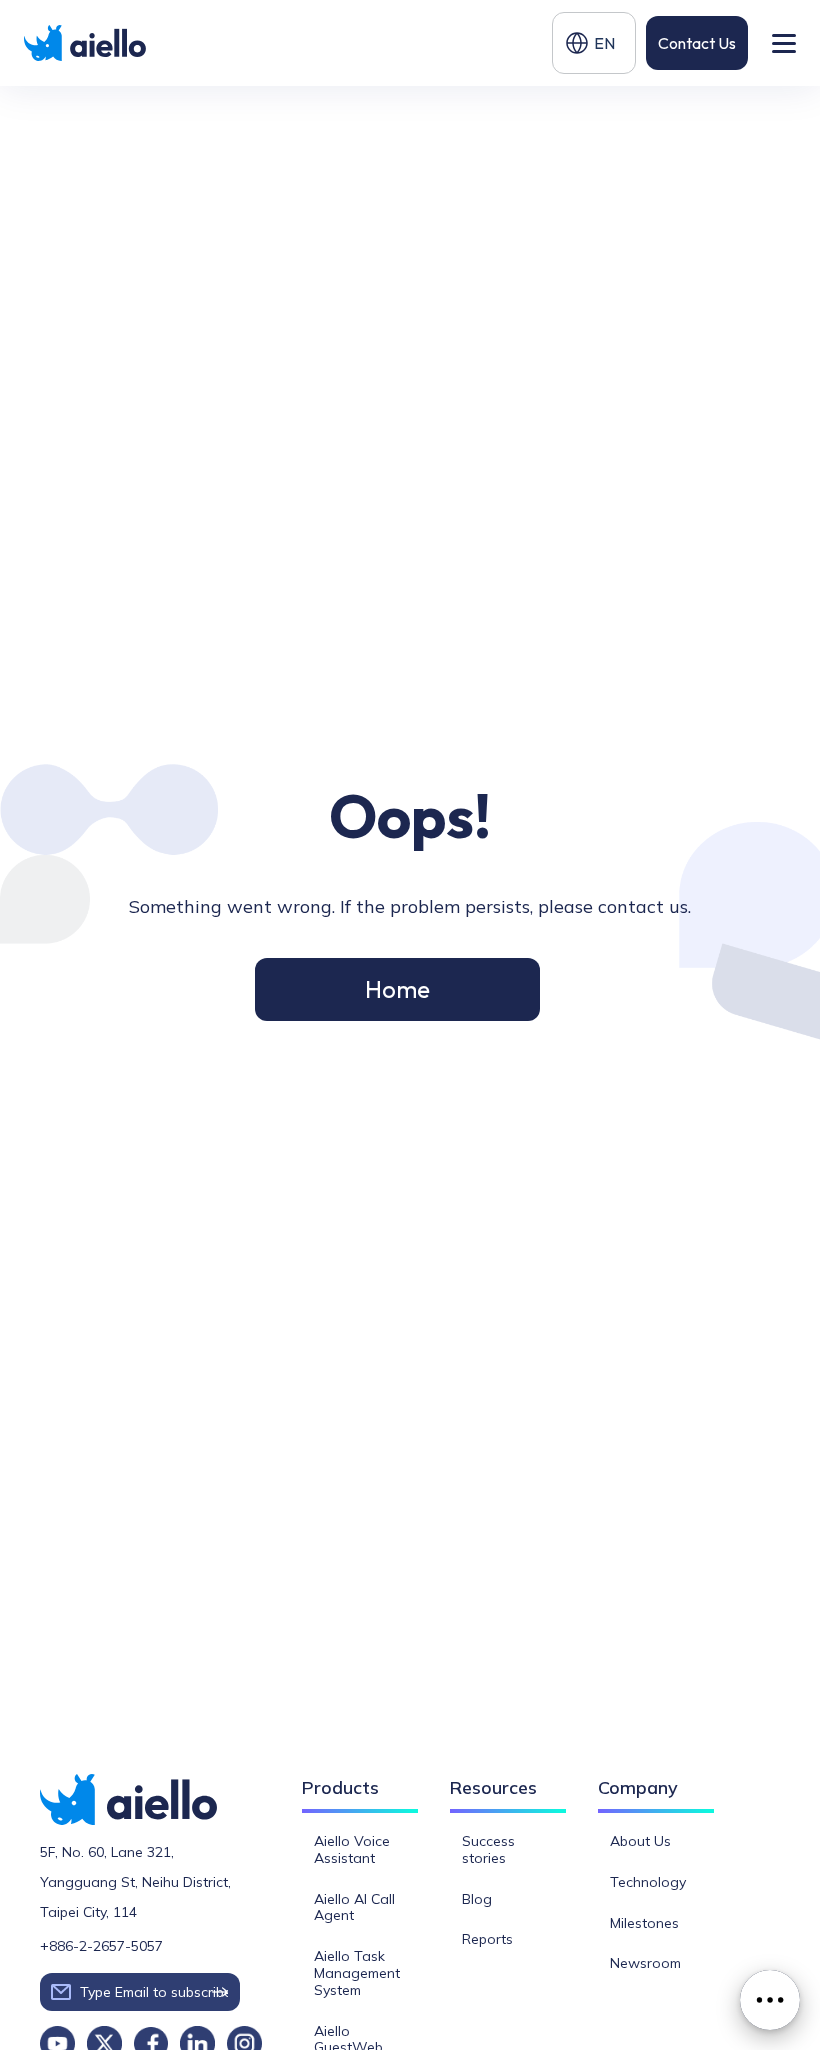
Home (397, 989)
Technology (648, 1882)
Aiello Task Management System (357, 1973)
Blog (477, 1899)
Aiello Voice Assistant (352, 1849)
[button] (594, 43)
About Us (640, 1841)
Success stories (488, 1849)
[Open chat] (770, 2000)
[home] (86, 42)
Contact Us (697, 43)
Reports (487, 1939)
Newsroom (645, 1963)
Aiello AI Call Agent (354, 1907)
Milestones (644, 1923)
